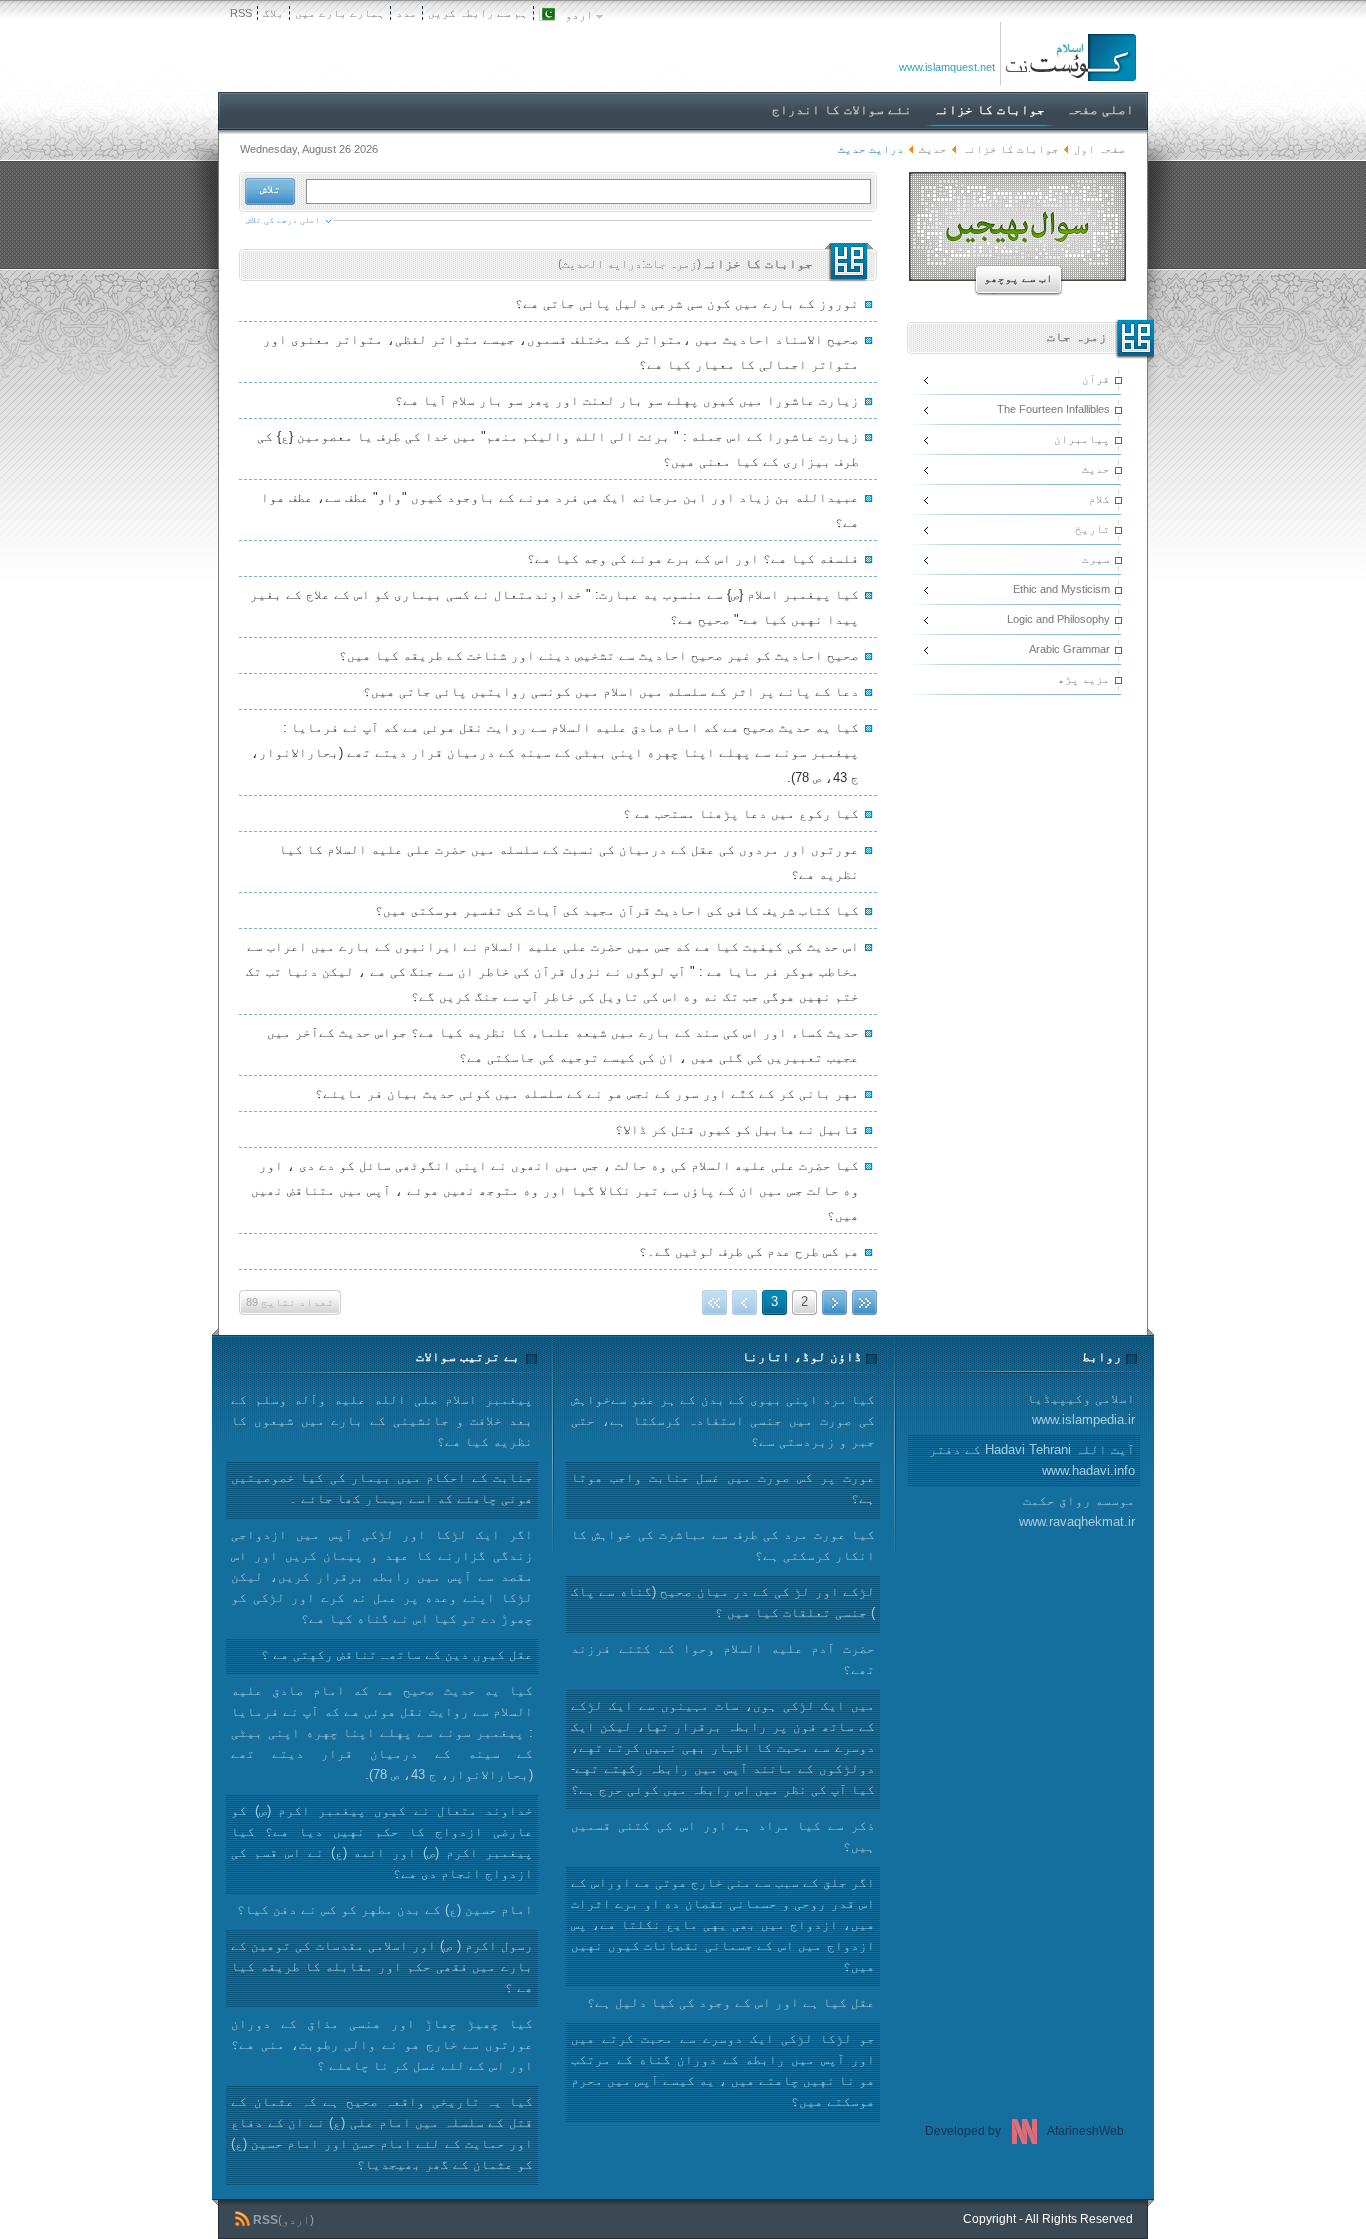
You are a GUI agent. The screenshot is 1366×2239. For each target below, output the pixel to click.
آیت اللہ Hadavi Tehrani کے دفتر (1032, 1460)
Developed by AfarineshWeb (1024, 2131)
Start (864, 1302)
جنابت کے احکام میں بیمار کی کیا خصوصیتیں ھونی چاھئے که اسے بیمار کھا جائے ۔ (382, 1488)
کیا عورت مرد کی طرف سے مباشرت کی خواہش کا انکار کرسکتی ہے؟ (723, 1545)
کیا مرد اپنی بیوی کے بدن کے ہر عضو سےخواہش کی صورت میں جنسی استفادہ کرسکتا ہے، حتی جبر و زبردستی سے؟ (723, 1420)
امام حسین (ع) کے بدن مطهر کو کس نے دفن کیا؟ (385, 1909)
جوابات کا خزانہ (1010, 149)
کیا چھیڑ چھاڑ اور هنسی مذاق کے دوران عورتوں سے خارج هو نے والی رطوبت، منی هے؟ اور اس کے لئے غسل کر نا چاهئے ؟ (382, 2044)
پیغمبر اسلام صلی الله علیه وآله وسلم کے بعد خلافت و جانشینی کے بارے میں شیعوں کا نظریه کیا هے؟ (382, 1420)
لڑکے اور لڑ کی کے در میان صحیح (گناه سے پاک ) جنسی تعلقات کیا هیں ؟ (723, 1602)
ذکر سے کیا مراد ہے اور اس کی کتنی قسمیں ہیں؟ (723, 1836)
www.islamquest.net (947, 67)
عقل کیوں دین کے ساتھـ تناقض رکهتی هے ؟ (397, 1654)
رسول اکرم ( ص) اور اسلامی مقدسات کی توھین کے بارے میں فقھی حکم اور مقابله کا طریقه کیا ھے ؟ (382, 1966)
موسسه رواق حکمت (1077, 1511)
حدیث (933, 149)
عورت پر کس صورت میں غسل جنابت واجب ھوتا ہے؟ (723, 1488)
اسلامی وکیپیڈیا (1081, 1409)
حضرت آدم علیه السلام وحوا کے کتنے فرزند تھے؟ (723, 1659)
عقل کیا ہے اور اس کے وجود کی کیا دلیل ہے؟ (731, 2002)
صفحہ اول (1100, 149)
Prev (834, 1302)
